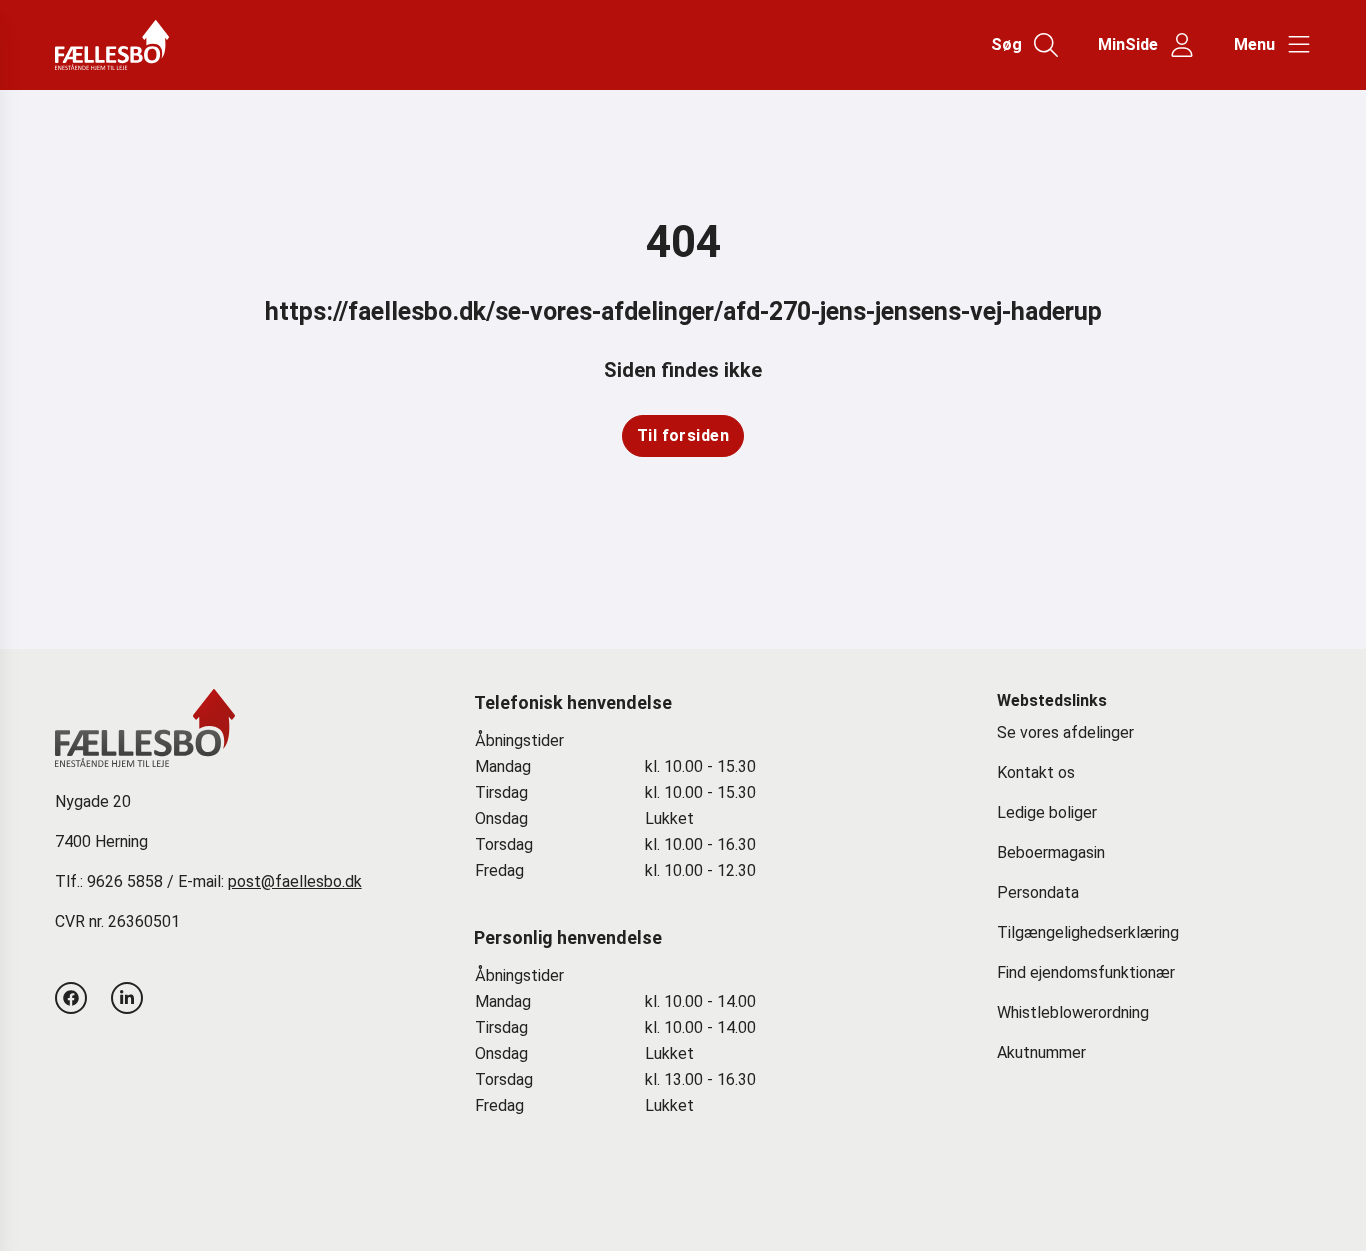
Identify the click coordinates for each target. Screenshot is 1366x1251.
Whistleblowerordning (1073, 1012)
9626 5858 (125, 881)
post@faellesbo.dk (295, 881)
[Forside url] (137, 45)
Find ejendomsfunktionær (1086, 972)
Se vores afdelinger (1065, 732)
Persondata (1038, 892)
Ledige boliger (1047, 812)
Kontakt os (1036, 772)
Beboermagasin (1051, 852)
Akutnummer (1041, 1052)
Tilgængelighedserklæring (1088, 932)
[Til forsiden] (683, 436)
